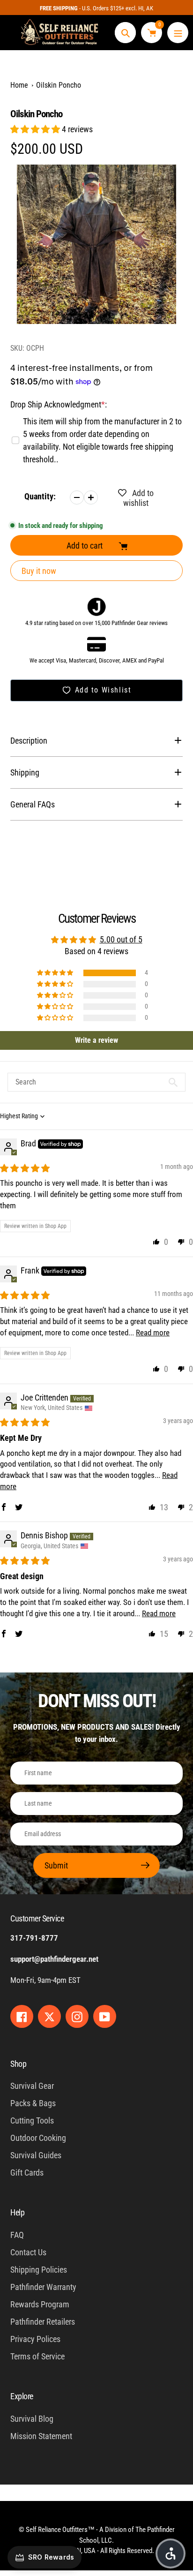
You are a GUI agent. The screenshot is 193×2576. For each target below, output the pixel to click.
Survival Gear (32, 2086)
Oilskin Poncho (59, 85)
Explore (22, 2396)
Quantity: (40, 496)
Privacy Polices (35, 2339)
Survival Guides (36, 2155)
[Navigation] (178, 33)
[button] (36, 129)
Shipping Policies (39, 2270)
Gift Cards (27, 2173)
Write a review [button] (96, 1040)
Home (19, 85)
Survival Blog (32, 2419)
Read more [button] (153, 1333)
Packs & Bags (33, 2103)
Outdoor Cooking (38, 2138)
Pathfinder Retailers (43, 2322)
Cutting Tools (32, 2120)
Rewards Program (40, 2304)
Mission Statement (41, 2436)
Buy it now (39, 571)
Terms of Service (37, 2356)
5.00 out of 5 (121, 939)
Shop (18, 2064)
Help (17, 2212)
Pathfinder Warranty (43, 2287)
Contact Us (28, 2252)
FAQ (17, 2235)
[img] (25, 1168)
